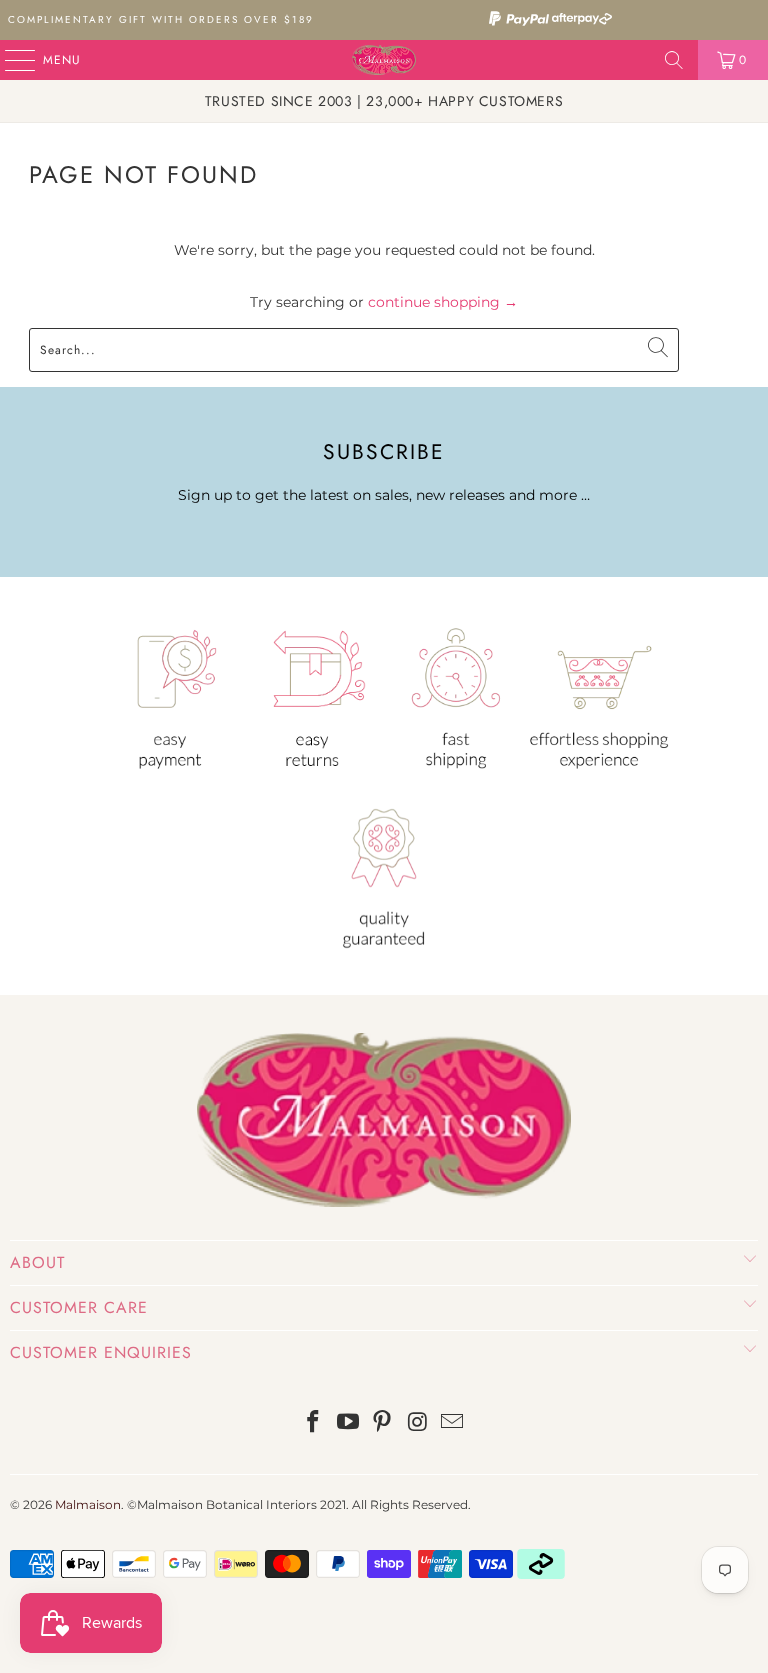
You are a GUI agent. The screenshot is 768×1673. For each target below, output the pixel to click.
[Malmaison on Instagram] (418, 1423)
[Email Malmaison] (453, 1423)
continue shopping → (443, 302)
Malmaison (88, 1504)
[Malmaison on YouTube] (348, 1423)
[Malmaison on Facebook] (314, 1423)
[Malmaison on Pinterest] (383, 1423)
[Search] (674, 60)
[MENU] (10, 60)
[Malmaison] (384, 60)
